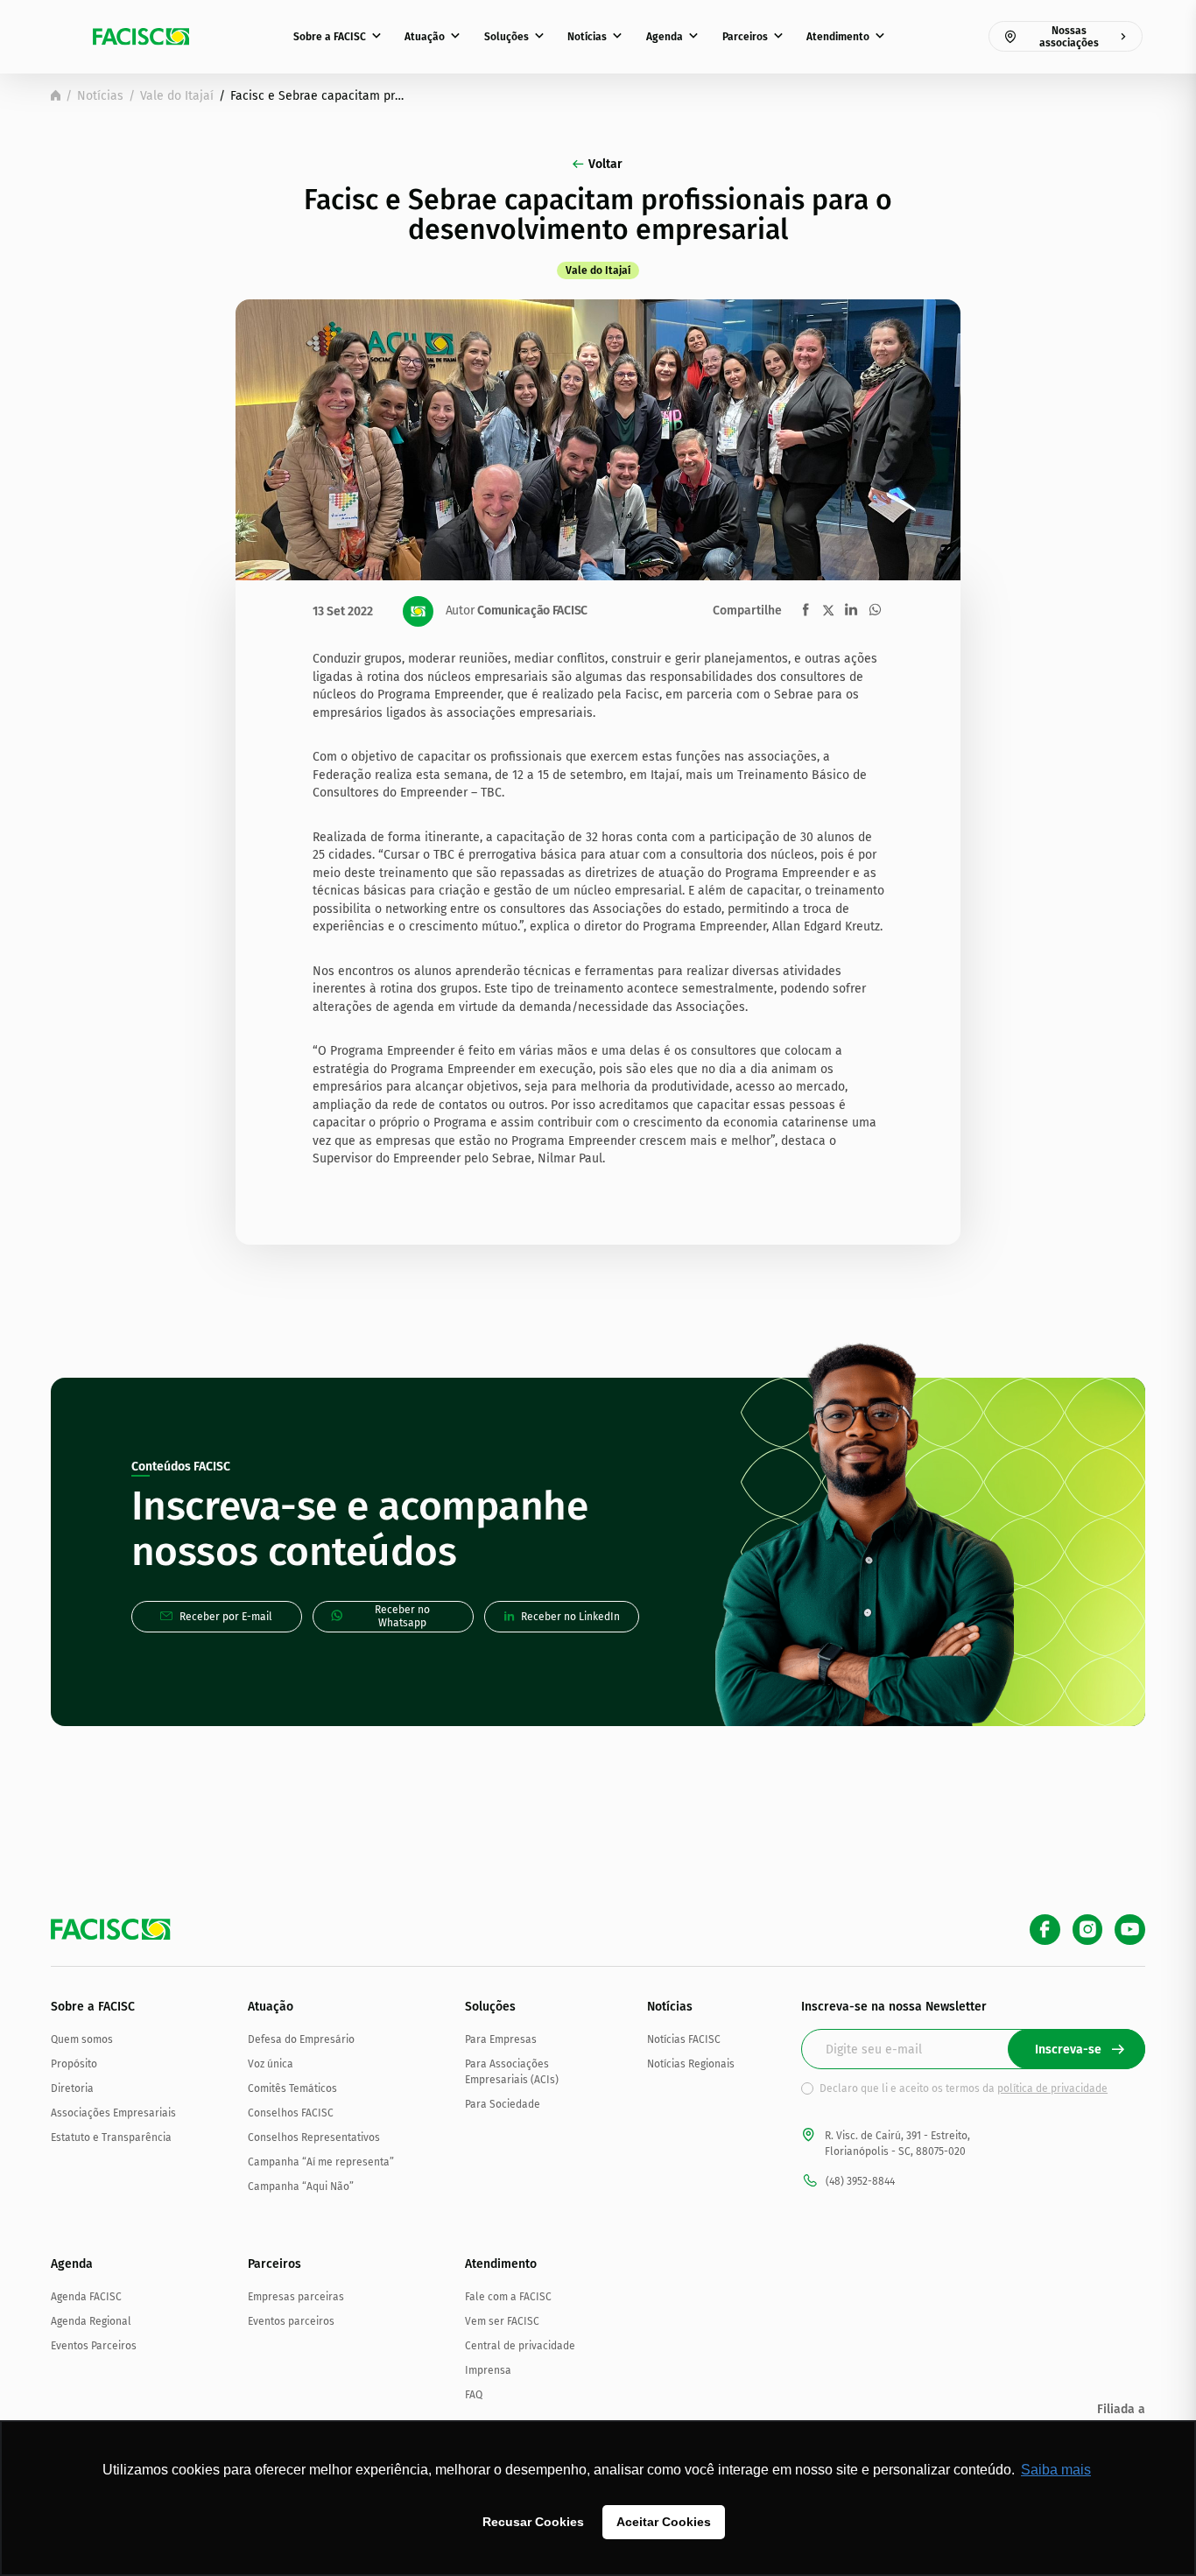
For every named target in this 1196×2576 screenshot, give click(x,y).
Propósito (74, 2064)
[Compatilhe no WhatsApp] (875, 610)
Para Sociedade (503, 2104)
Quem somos (82, 2039)
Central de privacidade (520, 2346)
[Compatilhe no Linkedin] (851, 610)
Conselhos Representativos (314, 2137)
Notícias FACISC (684, 2039)
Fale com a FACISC (508, 2297)
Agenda (665, 37)
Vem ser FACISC (502, 2321)
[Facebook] (1045, 1930)
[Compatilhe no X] (828, 610)
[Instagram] (1088, 1930)
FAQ (474, 2395)
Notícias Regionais (691, 2064)
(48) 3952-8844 (860, 2181)
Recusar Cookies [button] (533, 2522)
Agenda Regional (91, 2321)
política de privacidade (1052, 2088)
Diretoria (72, 2088)
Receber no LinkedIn (570, 1617)
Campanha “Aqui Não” (301, 2186)
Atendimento (838, 37)
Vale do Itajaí (177, 96)
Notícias (587, 37)
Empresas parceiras (296, 2297)
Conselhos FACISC (291, 2113)
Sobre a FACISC (330, 37)
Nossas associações (1069, 37)
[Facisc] (141, 37)
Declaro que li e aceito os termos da (964, 2088)
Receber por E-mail (226, 1617)
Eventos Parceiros (94, 2346)
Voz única (271, 2064)
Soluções (507, 37)
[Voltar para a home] (56, 95)
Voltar (605, 164)
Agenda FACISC (86, 2297)
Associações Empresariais (113, 2113)
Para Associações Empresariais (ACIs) (512, 2072)
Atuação (425, 37)
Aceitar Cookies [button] (664, 2522)
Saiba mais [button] (1056, 2470)
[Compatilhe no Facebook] (806, 610)
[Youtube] (1130, 1930)
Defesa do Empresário (301, 2039)
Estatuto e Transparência (111, 2137)
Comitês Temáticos (292, 2088)
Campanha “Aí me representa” (321, 2162)
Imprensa (488, 2370)
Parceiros (745, 37)
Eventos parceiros (291, 2321)
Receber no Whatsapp (402, 1616)
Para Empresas (501, 2039)
